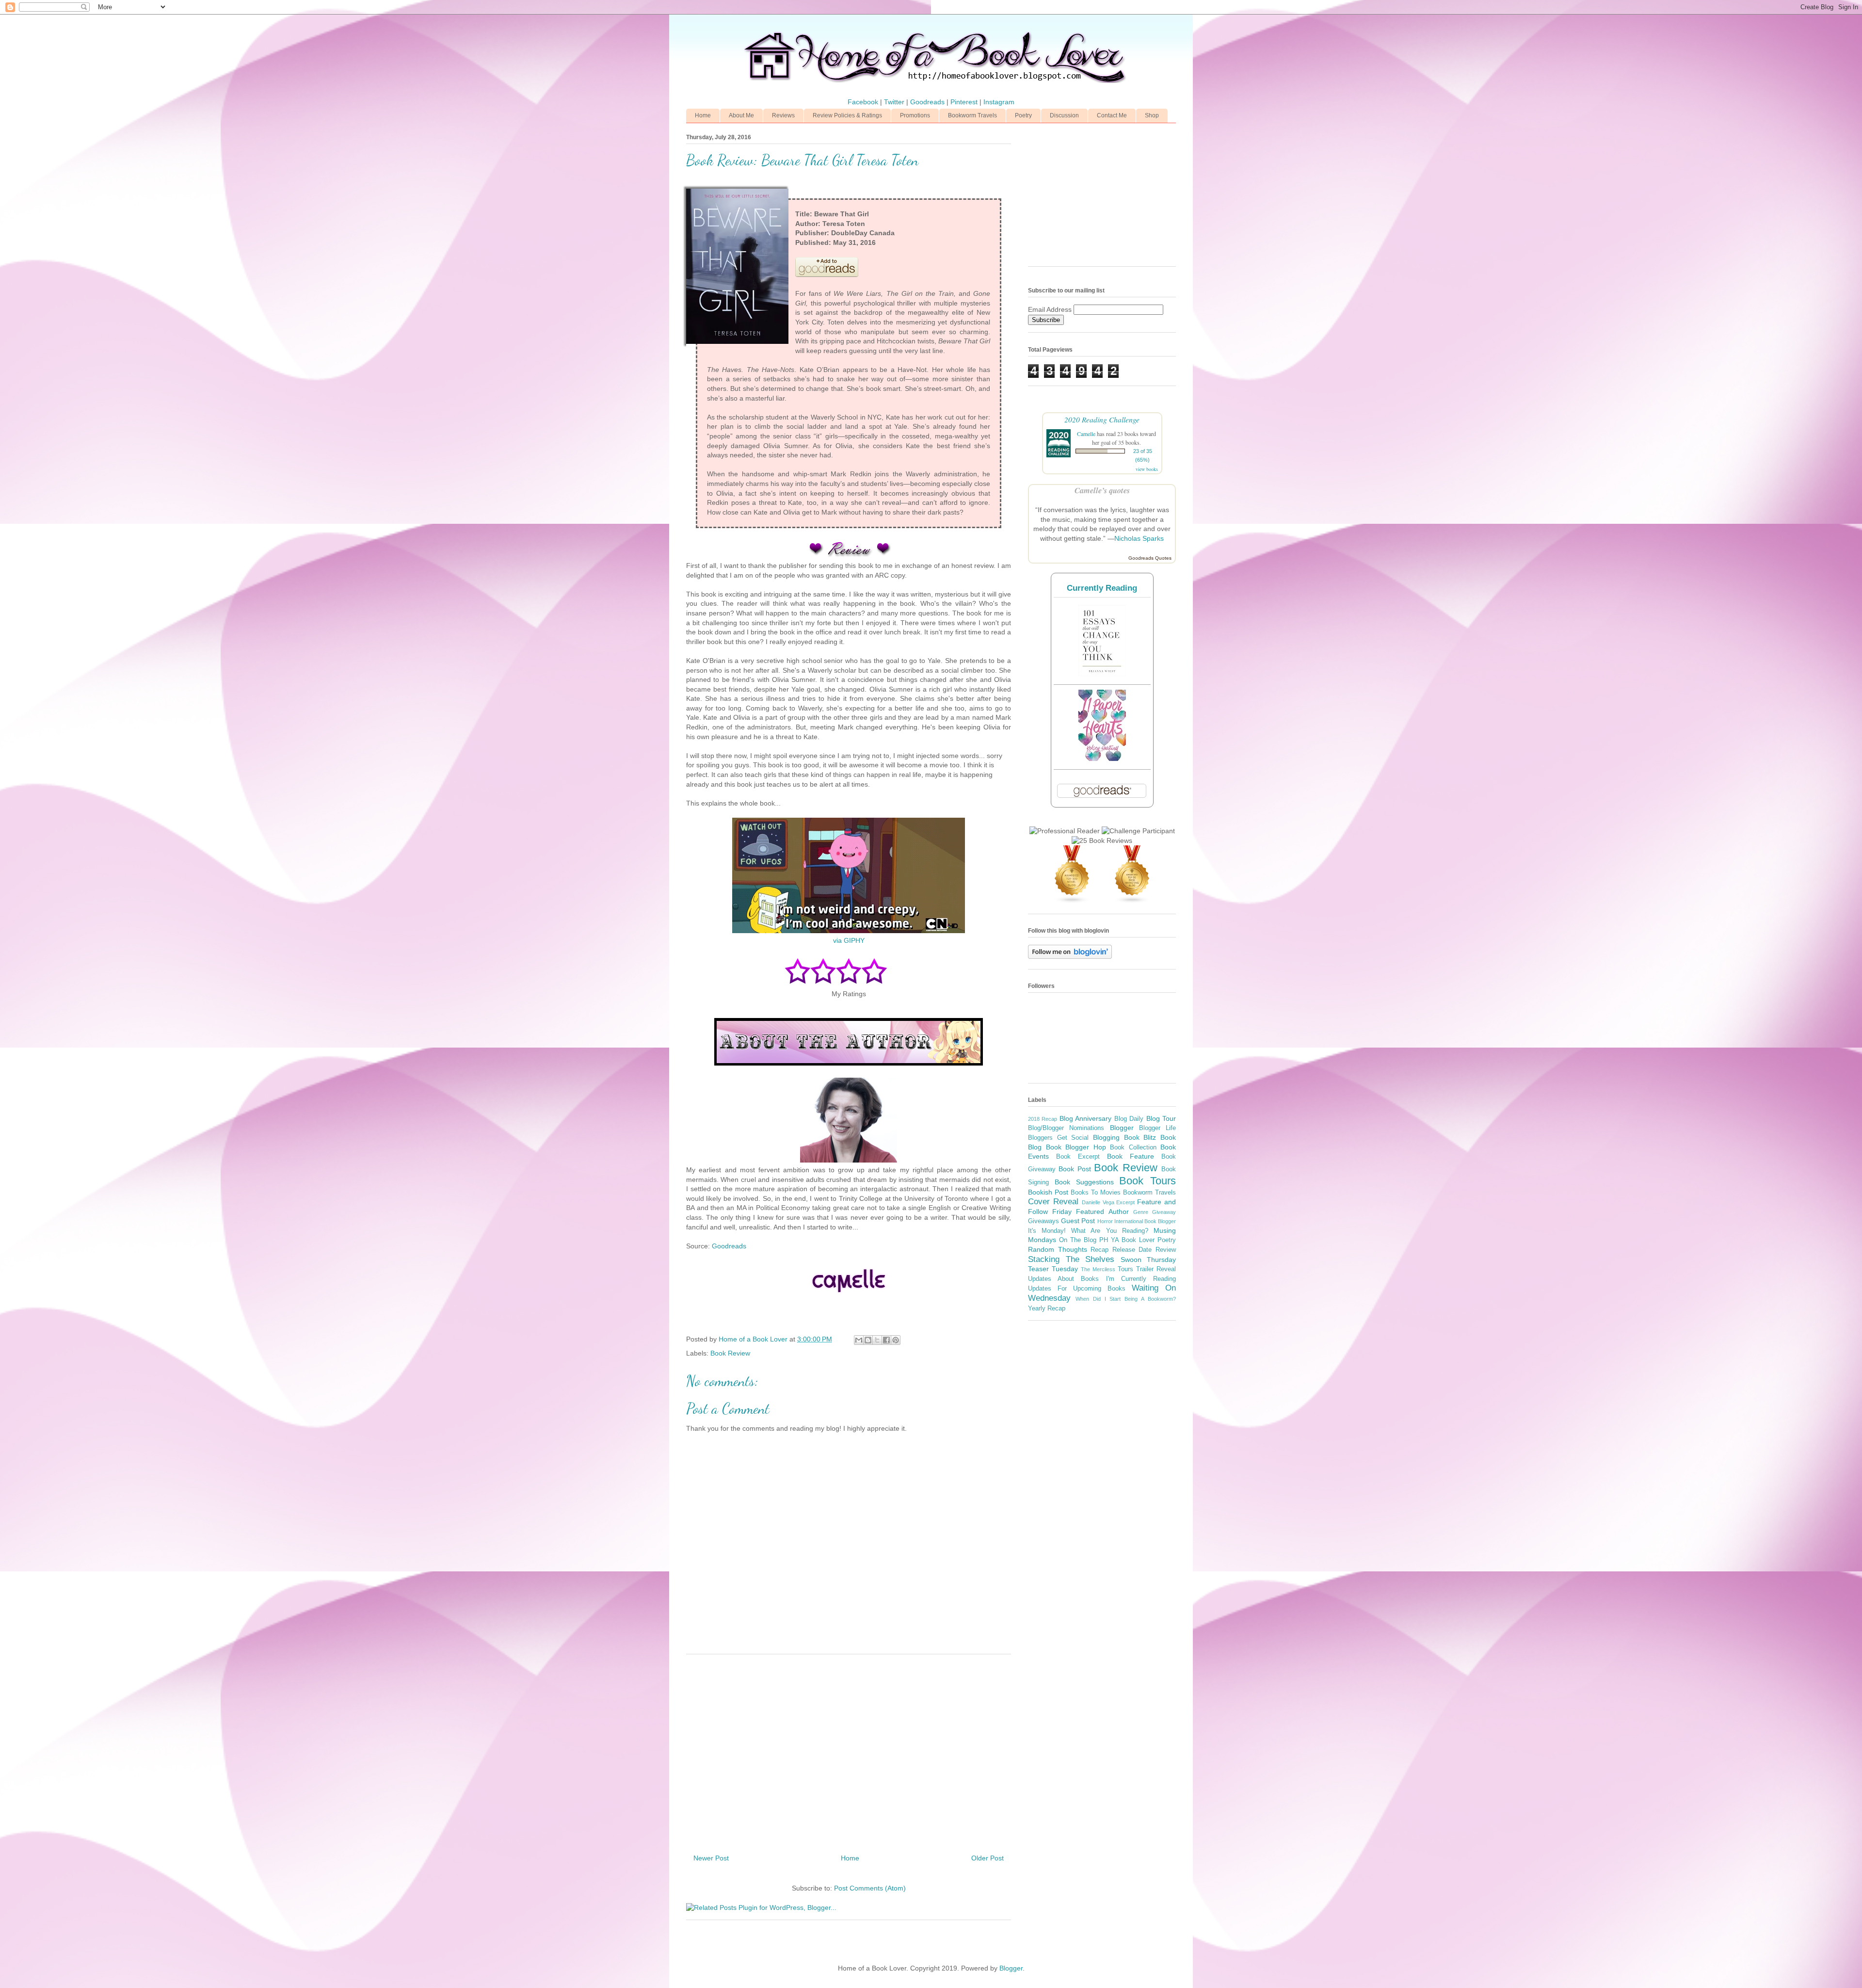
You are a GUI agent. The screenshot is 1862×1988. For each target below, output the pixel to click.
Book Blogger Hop (1076, 1147)
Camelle (1086, 434)
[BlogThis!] (868, 1340)
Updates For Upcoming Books (1077, 1289)
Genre (1141, 1212)
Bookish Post (1048, 1192)
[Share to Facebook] (886, 1340)
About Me (741, 115)
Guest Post (1078, 1221)
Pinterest (965, 102)
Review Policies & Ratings (847, 115)
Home (703, 115)
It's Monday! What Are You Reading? (1088, 1231)
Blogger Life (1157, 1128)
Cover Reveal (1053, 1202)
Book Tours (1148, 1181)
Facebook (864, 102)
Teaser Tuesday (1053, 1269)
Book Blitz (1140, 1137)
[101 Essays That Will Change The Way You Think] (1102, 674)
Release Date (1132, 1250)
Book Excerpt (1078, 1157)
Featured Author (1102, 1212)
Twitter (895, 102)
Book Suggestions (1084, 1182)
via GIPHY (849, 940)
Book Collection (1133, 1148)
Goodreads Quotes (1150, 558)
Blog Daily (1129, 1119)
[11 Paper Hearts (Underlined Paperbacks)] (1102, 759)
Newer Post (711, 1858)
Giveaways (1043, 1221)
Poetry (1023, 115)
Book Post (1075, 1169)
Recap (1100, 1250)
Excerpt (1125, 1202)
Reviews (783, 115)
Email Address (1051, 309)
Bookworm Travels (972, 115)
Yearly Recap (1047, 1309)
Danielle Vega (1098, 1202)
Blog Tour (1161, 1118)
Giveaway (1164, 1212)
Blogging (1106, 1137)
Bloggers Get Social (1058, 1138)
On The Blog (1078, 1240)
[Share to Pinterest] (896, 1340)
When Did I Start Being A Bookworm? (1126, 1299)
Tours (1125, 1269)
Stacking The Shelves (1071, 1259)
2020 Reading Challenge (1102, 419)
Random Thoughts (1058, 1249)
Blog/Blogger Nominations (1066, 1128)
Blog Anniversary (1085, 1118)
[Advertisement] (849, 1750)
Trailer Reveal (1156, 1269)
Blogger (1122, 1128)
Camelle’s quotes (1102, 490)
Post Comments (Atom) (870, 1888)
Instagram (999, 102)
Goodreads (928, 102)
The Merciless (1098, 1269)
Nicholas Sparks (1139, 538)
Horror (1105, 1221)
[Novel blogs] (1072, 901)
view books (1147, 469)
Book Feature (1131, 1156)
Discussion (1064, 115)
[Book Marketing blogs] (1132, 901)
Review (1166, 1250)
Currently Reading (1102, 588)
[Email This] (859, 1340)
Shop (1152, 115)
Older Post (987, 1858)
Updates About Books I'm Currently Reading (1102, 1279)
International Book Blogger (1145, 1221)
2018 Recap (1043, 1119)
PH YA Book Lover (1127, 1240)
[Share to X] (877, 1340)
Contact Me (1112, 115)
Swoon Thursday (1148, 1260)
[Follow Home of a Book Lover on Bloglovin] (1070, 956)
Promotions (915, 115)
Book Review (730, 1353)
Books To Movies (1096, 1193)
